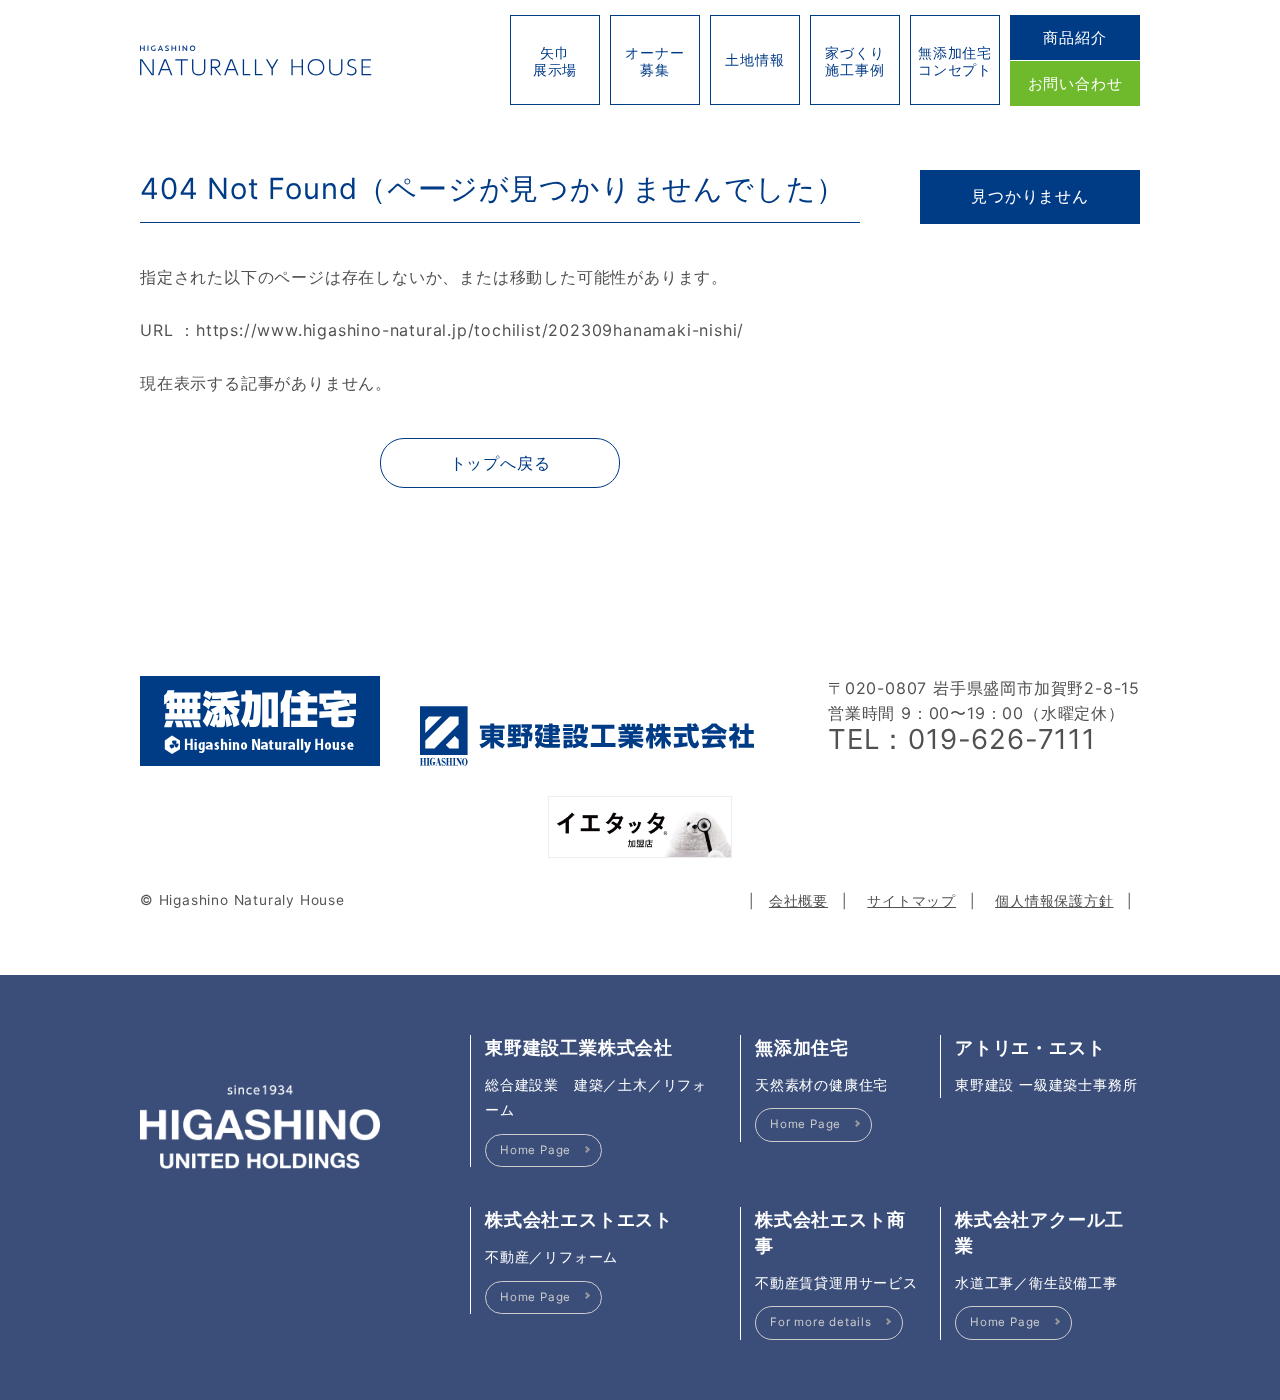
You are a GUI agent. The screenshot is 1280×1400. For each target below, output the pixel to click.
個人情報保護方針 (1054, 901)
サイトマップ (911, 901)
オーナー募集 (654, 61)
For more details (821, 1322)
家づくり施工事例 (854, 61)
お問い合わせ (1075, 83)
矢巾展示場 (555, 61)
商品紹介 (1074, 37)
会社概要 (798, 901)
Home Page (535, 1150)
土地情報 (754, 59)
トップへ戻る (500, 463)
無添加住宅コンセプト (955, 61)
